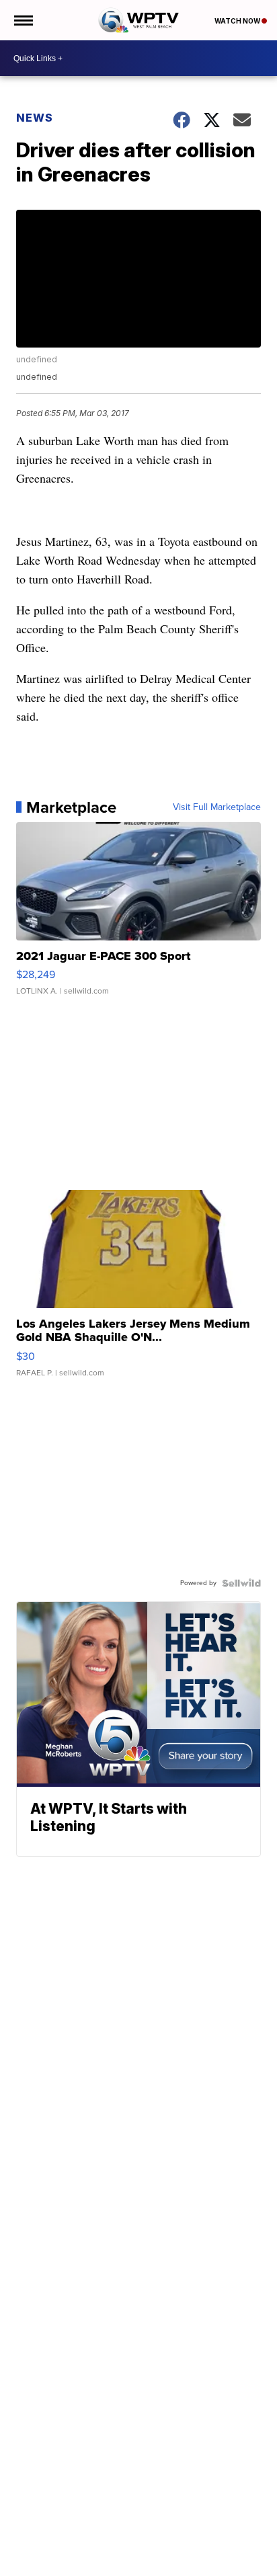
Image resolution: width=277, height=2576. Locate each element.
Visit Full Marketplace (217, 807)
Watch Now (238, 21)
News (35, 118)
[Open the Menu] (23, 20)
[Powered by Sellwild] (241, 1583)
